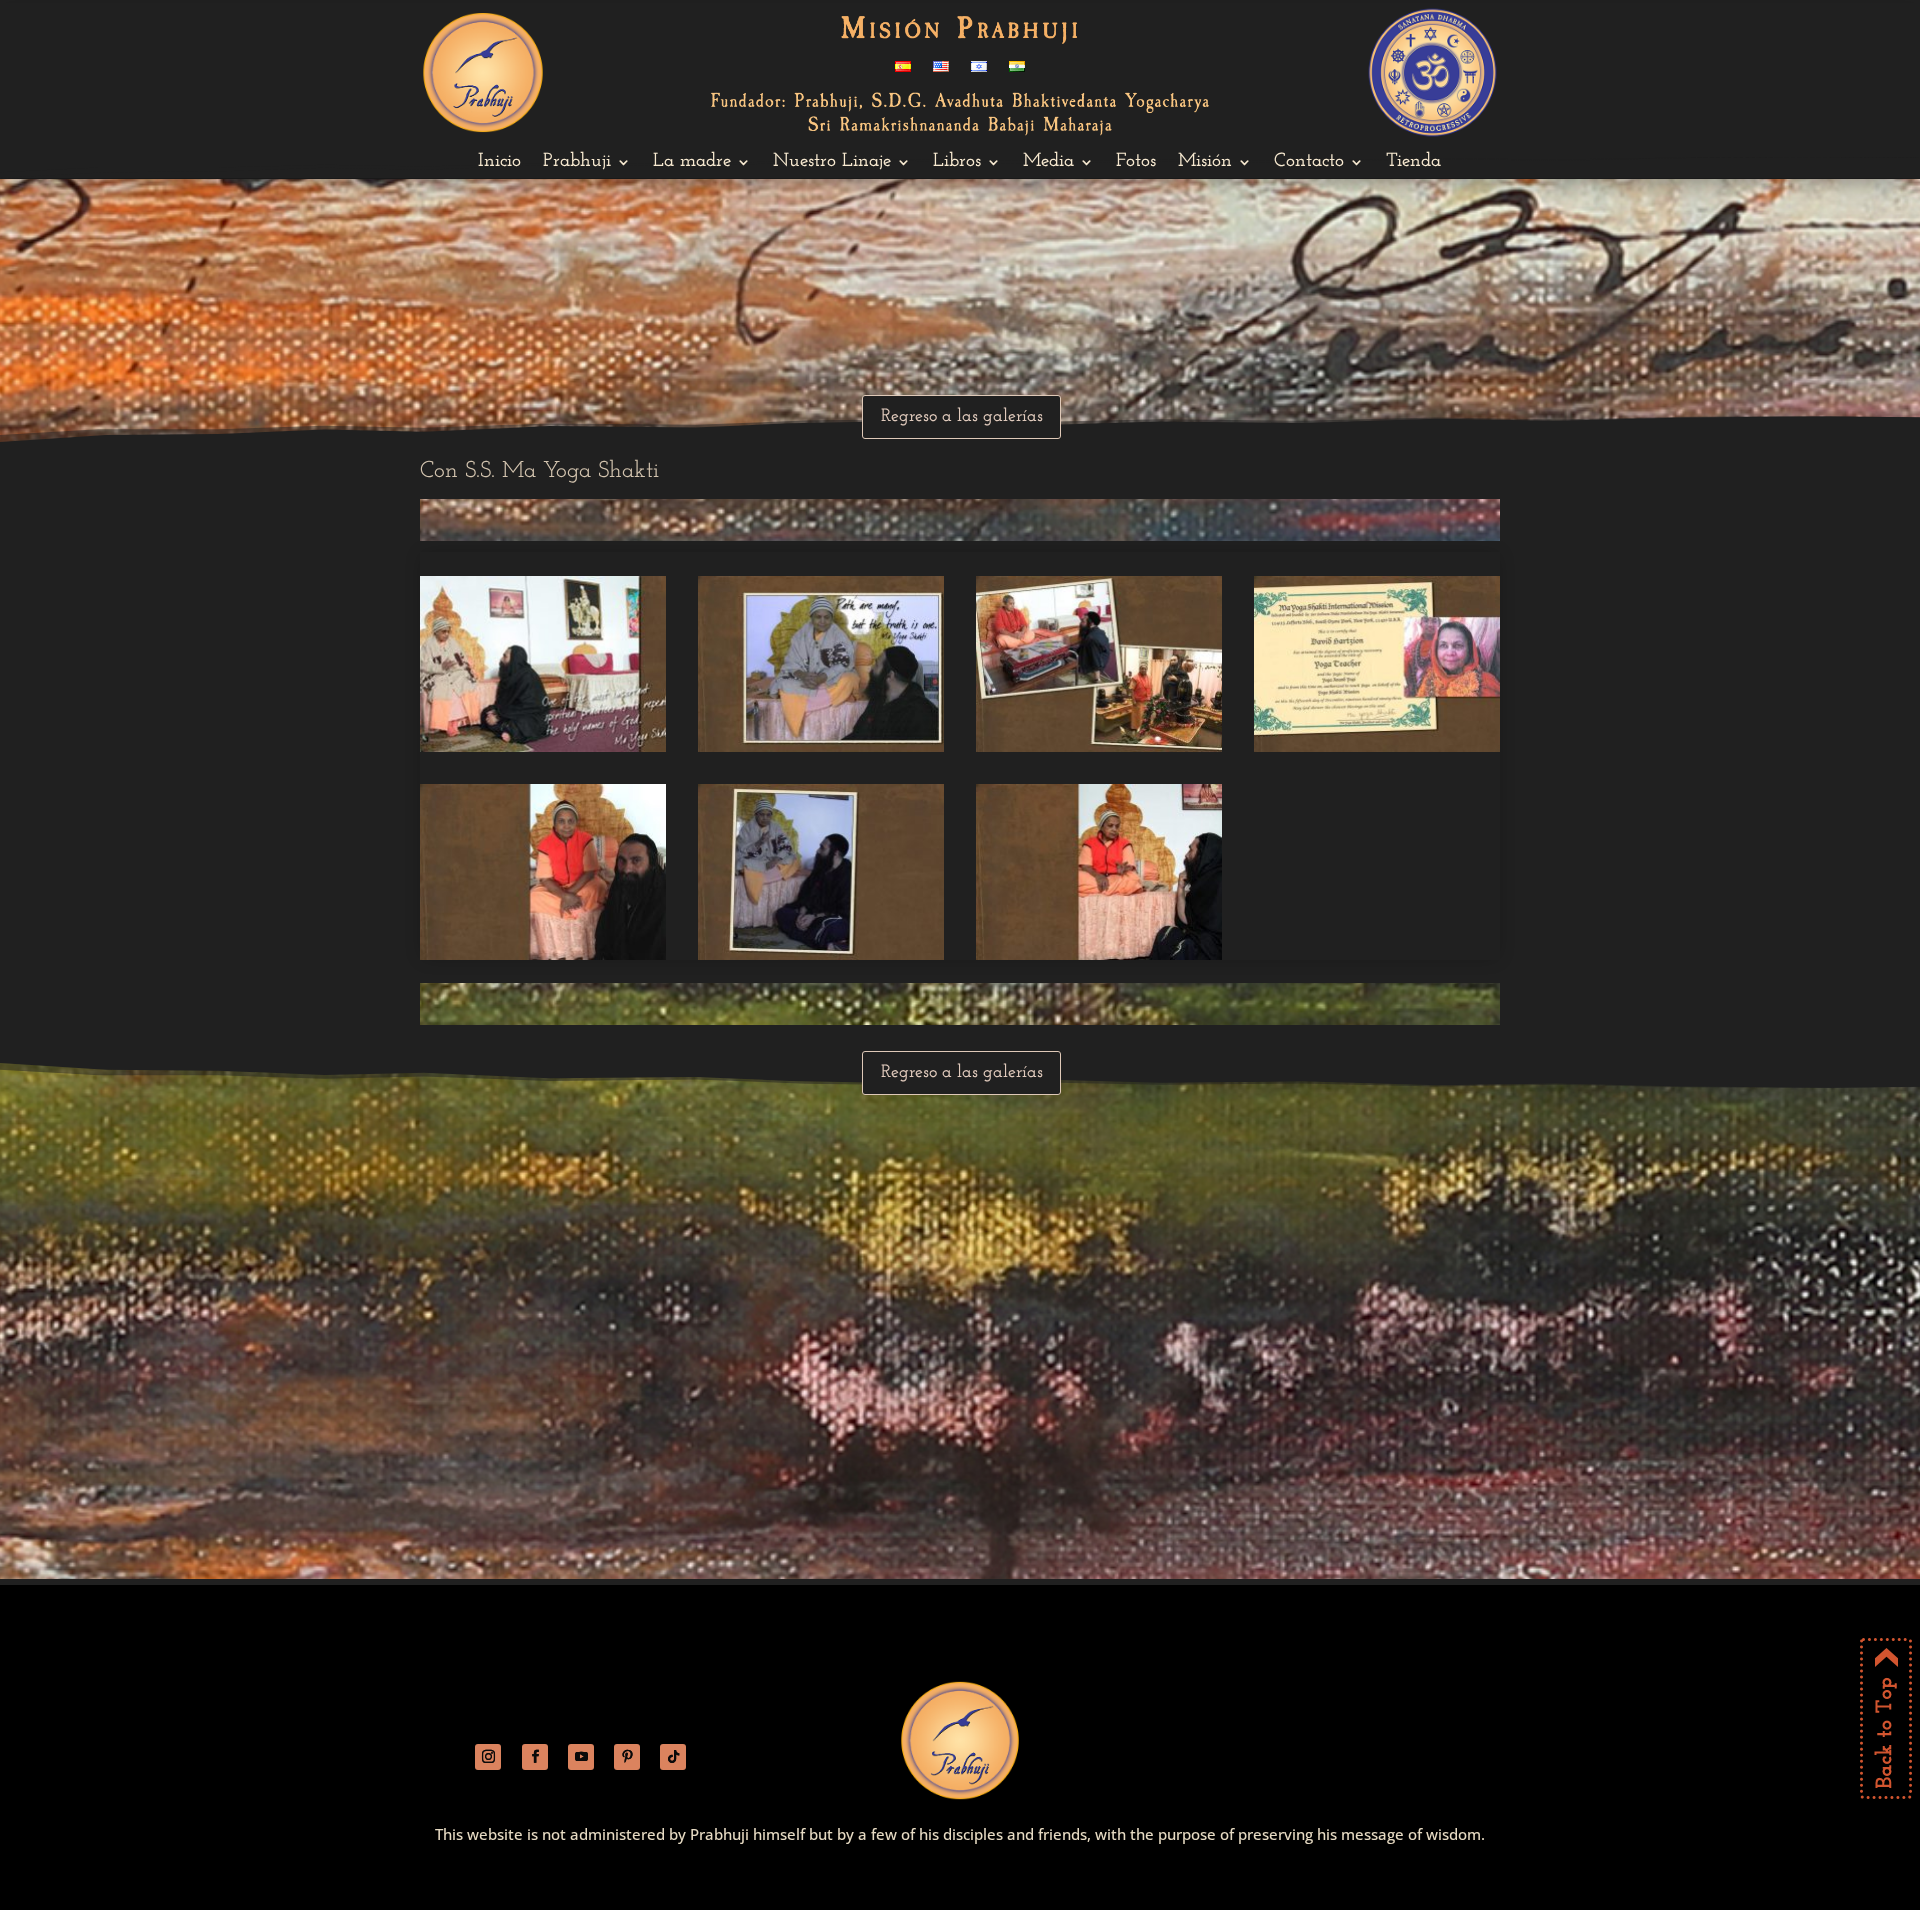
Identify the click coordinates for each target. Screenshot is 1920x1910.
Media (1048, 163)
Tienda (1413, 163)
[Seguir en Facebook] (535, 1757)
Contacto (1309, 163)
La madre (692, 163)
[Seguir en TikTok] (673, 1757)
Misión (1205, 163)
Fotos (1136, 163)
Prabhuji (577, 163)
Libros (957, 163)
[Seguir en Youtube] (581, 1757)
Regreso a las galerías (962, 417)
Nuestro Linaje (832, 163)
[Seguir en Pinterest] (627, 1757)
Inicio (499, 163)
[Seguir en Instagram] (488, 1757)
